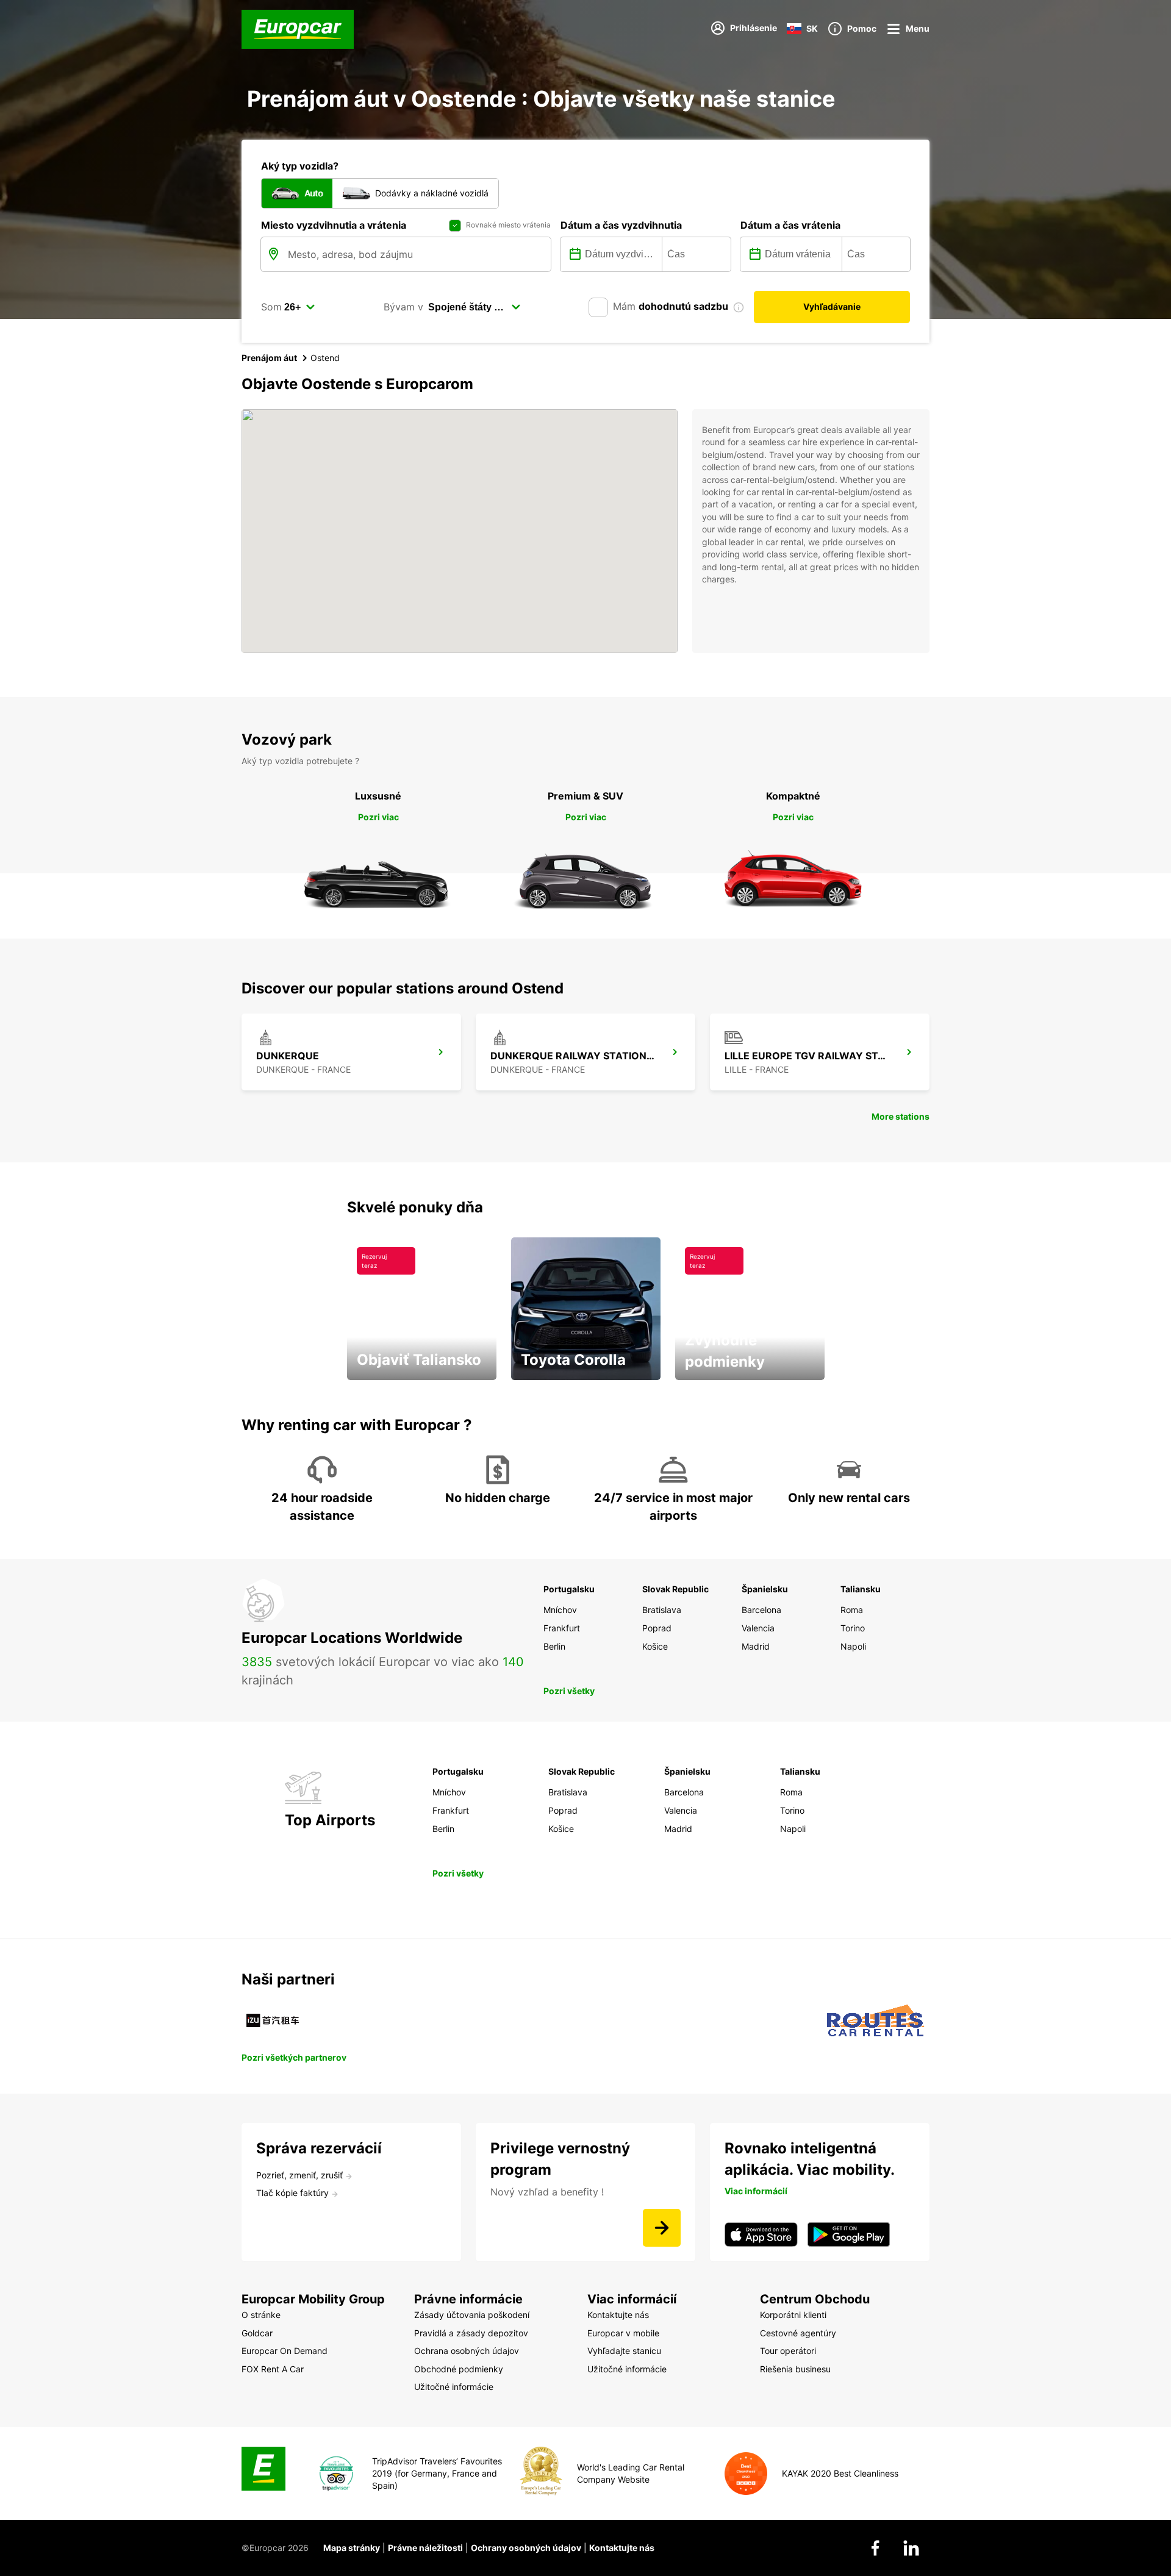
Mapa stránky (352, 2548)
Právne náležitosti (425, 2548)
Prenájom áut (269, 358)
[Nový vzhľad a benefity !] (662, 2228)
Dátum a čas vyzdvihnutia (621, 225)
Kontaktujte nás (622, 2548)
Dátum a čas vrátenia (790, 225)
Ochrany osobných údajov (526, 2548)
